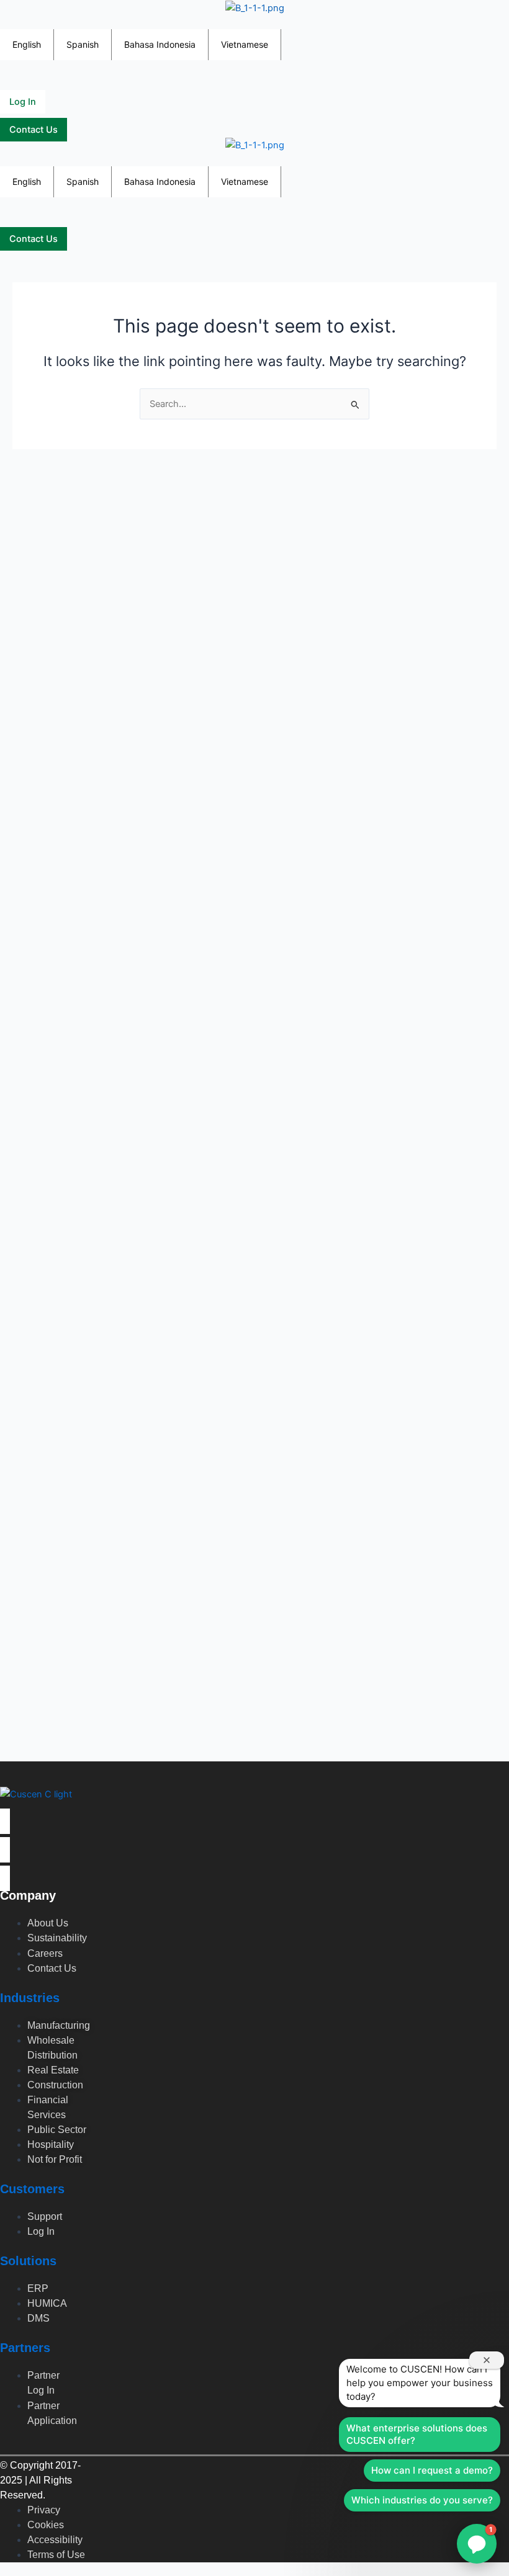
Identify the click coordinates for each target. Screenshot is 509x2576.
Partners (25, 2348)
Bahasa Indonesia (160, 44)
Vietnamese (245, 44)
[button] (5, 22)
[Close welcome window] (487, 2360)
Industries (30, 1998)
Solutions (28, 2261)
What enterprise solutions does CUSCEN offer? (417, 2434)
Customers (32, 2189)
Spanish (83, 44)
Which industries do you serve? (422, 2500)
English (27, 44)
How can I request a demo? (432, 2470)
